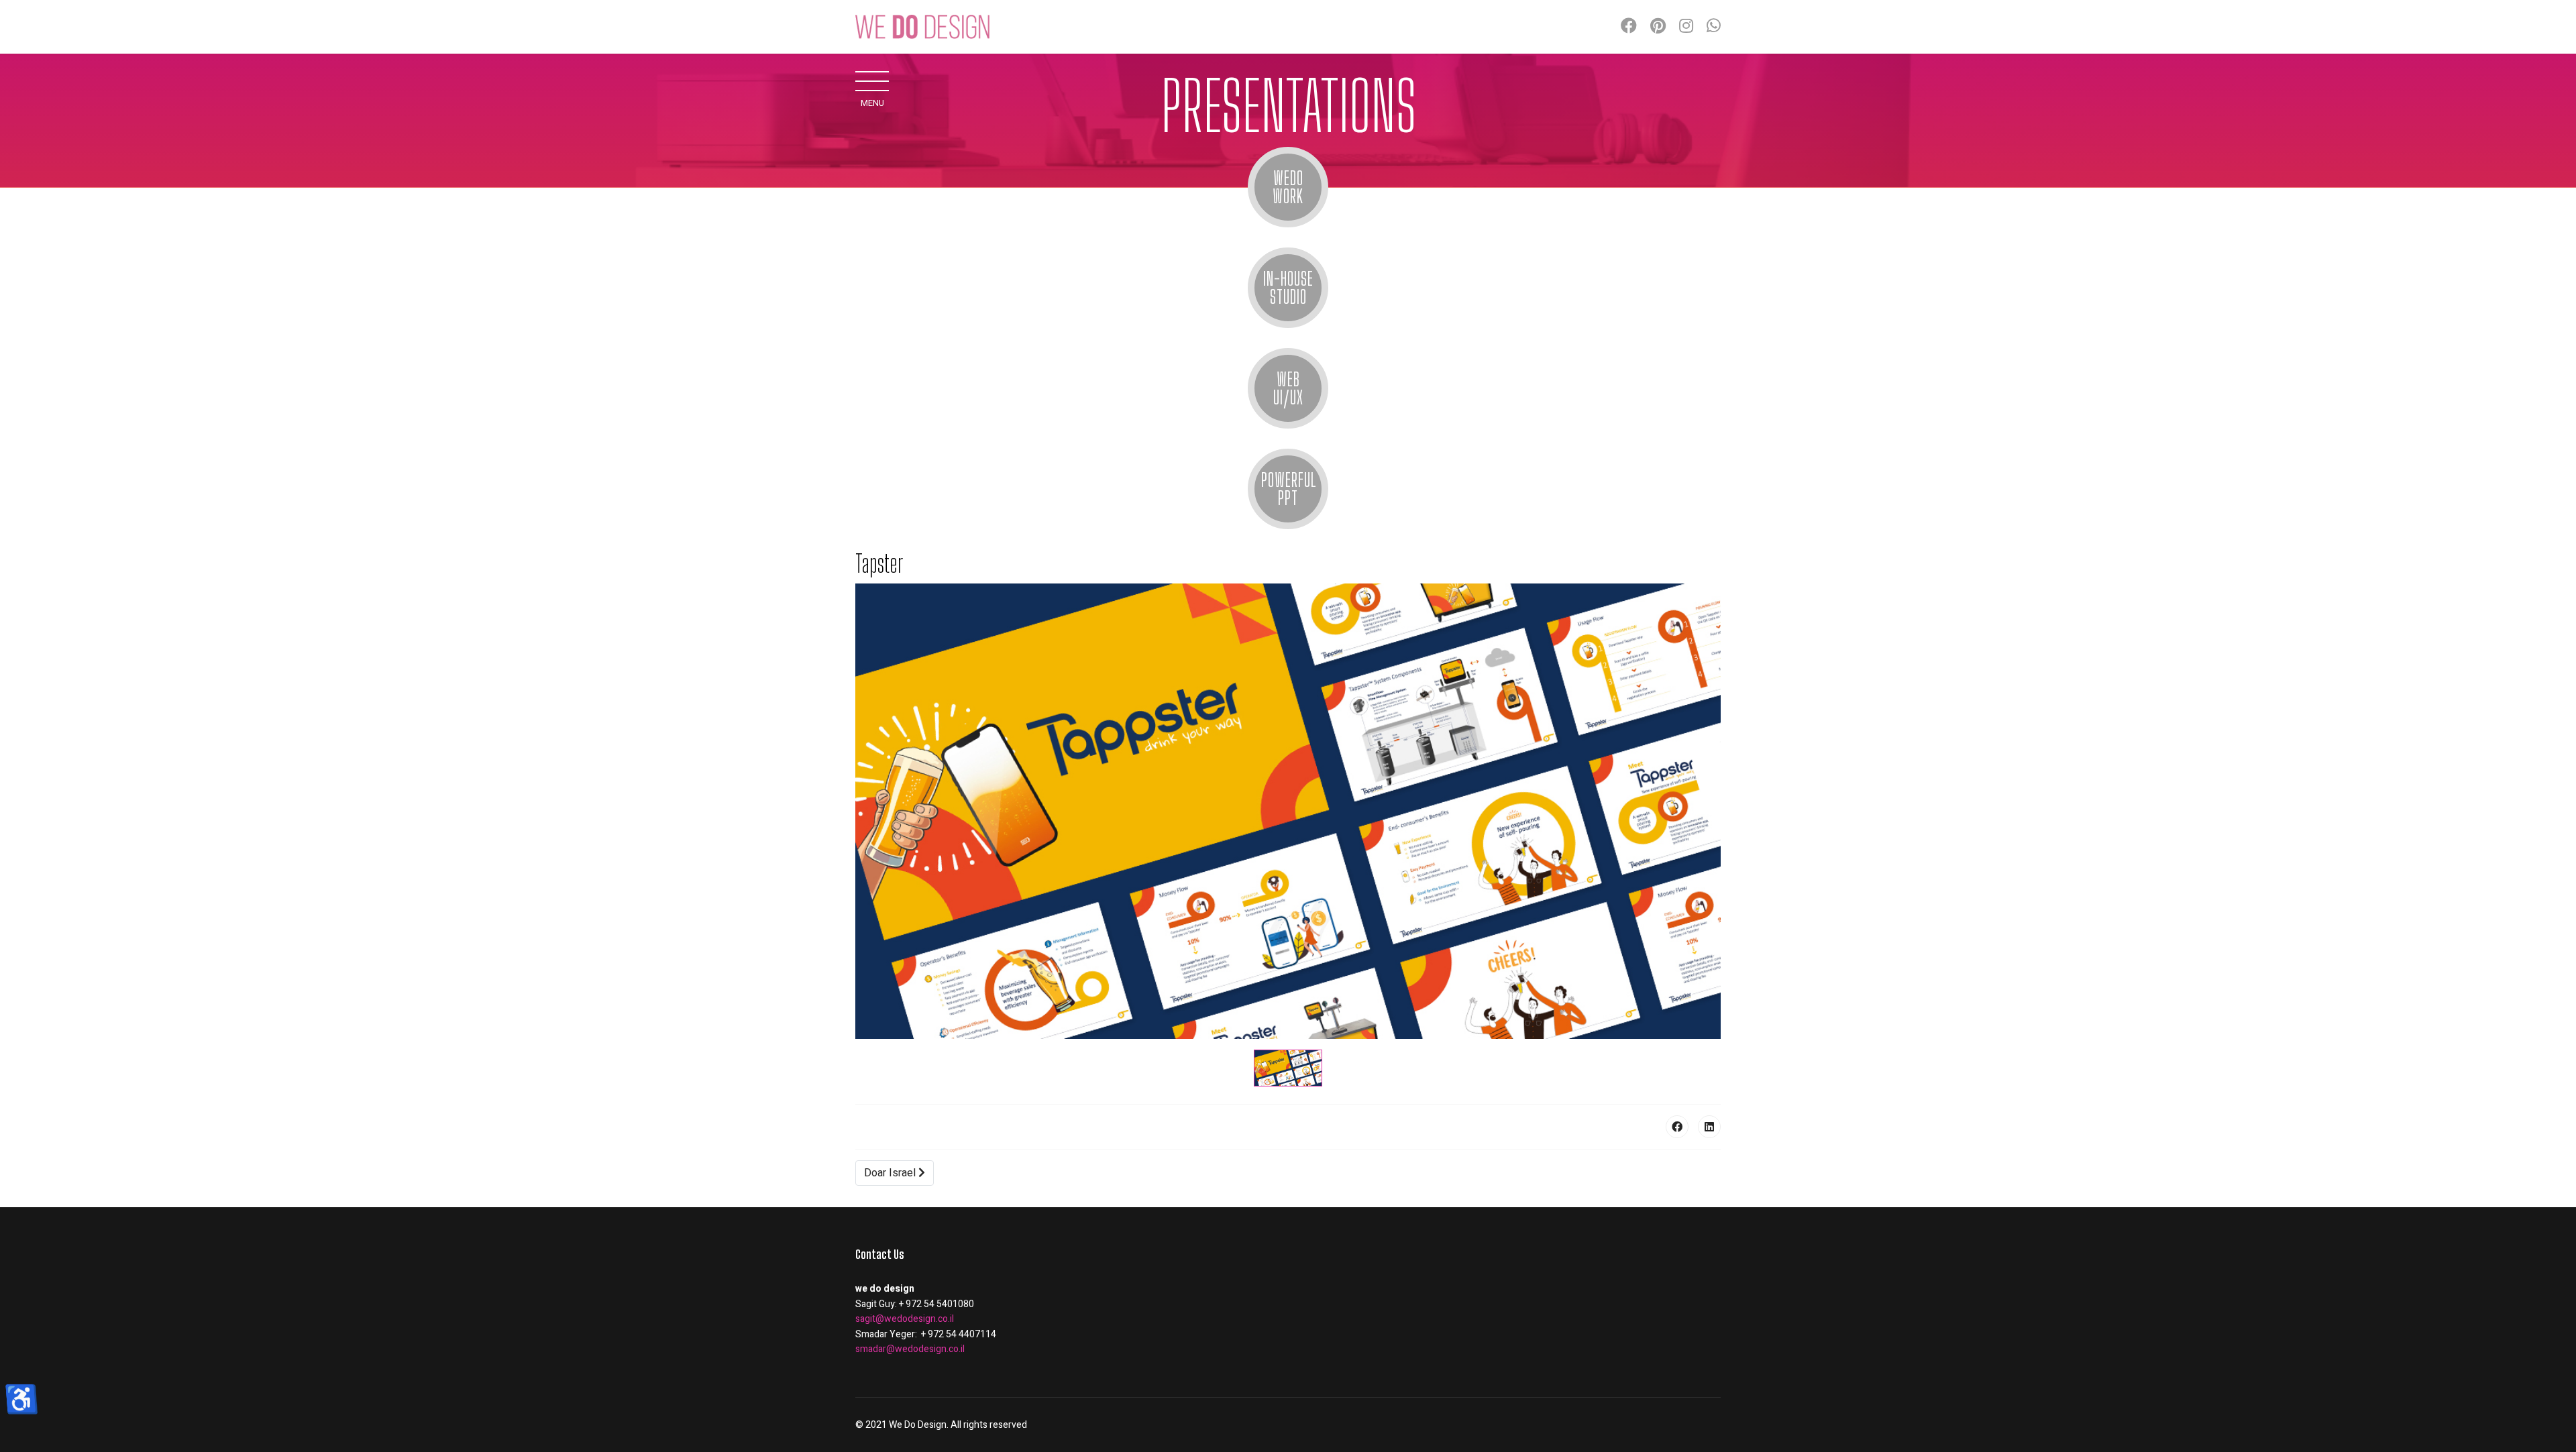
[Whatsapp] (1714, 26)
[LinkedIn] (1709, 1127)
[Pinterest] (1658, 26)
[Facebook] (1629, 26)
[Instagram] (1686, 26)
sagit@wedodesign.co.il (905, 1319)
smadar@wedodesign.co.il (910, 1349)
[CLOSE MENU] (872, 80)
